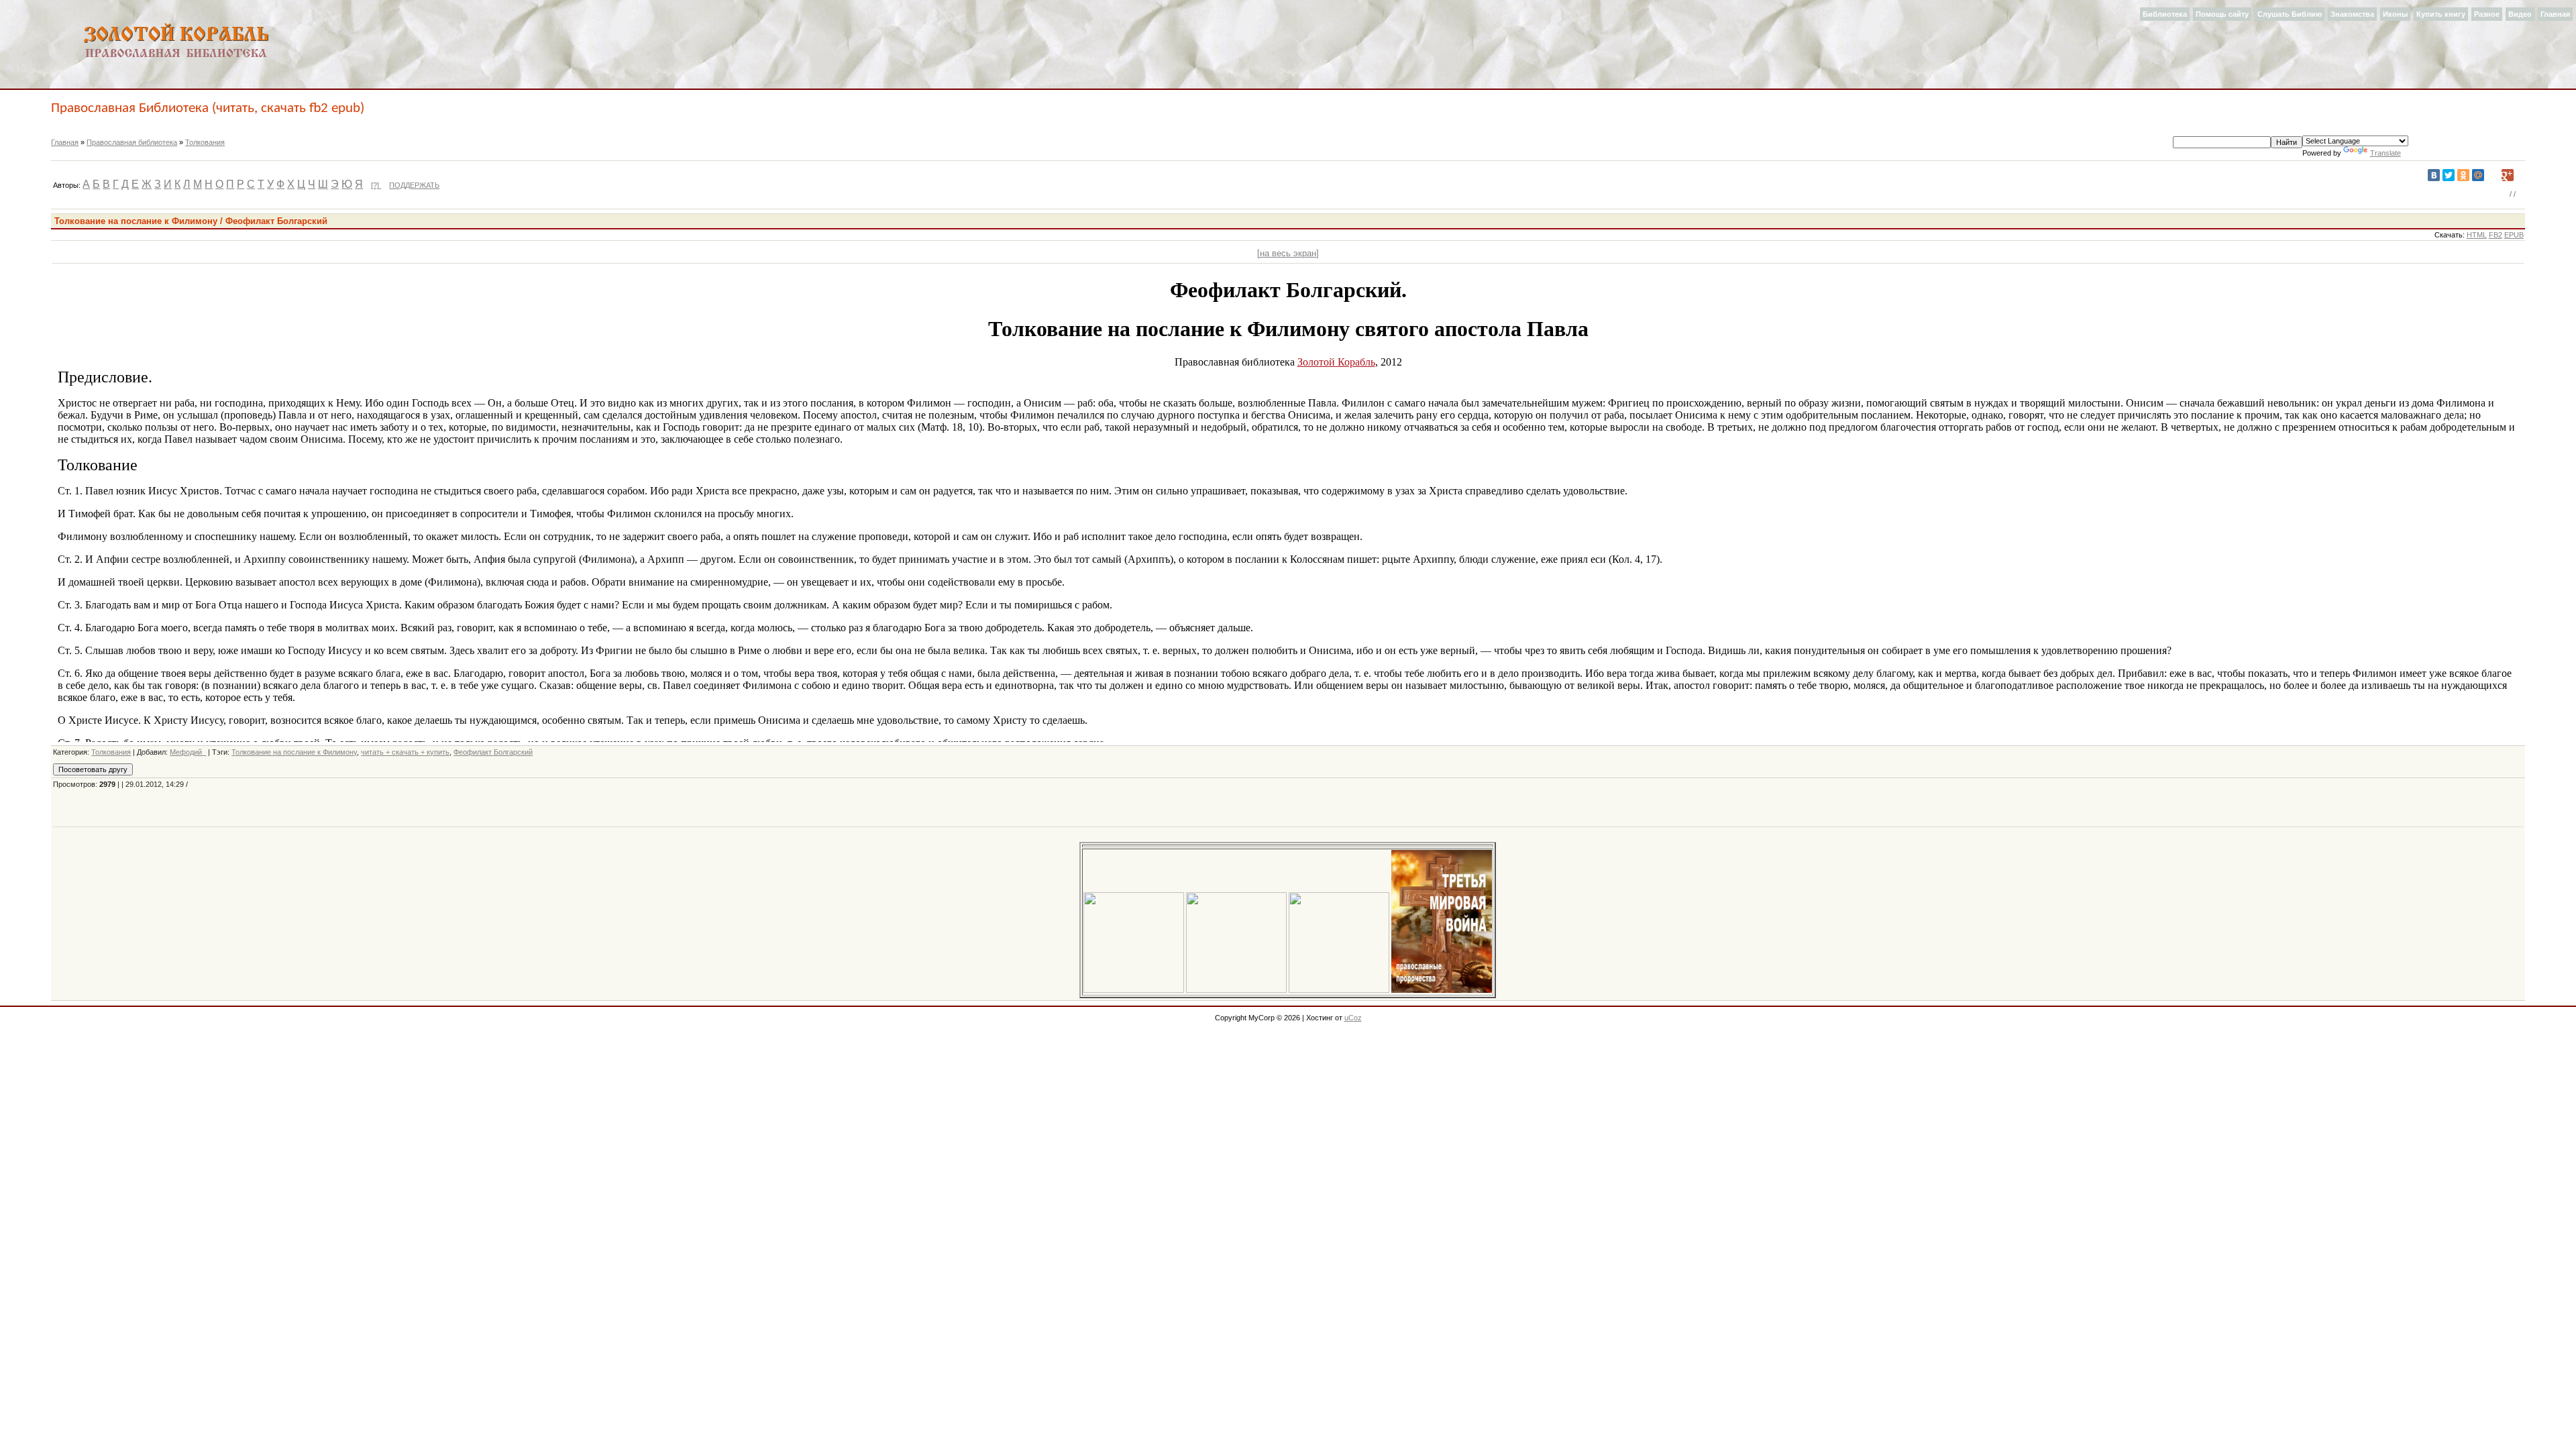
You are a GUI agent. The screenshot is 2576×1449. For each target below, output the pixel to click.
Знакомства (2352, 14)
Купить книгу (2441, 14)
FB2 (2495, 235)
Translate (2385, 153)
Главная (2555, 14)
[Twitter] (2449, 175)
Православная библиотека (132, 142)
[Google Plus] (2508, 175)
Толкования (205, 142)
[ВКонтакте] (2434, 175)
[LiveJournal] (2493, 175)
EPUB (2514, 235)
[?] (376, 185)
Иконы (2395, 14)
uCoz (1353, 1018)
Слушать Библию (2290, 14)
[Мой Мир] (2478, 175)
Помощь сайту (2222, 14)
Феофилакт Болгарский (493, 752)
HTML (2477, 235)
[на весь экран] (1288, 253)
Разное (2487, 14)
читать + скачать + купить (405, 752)
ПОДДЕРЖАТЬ (414, 185)
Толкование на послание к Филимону (294, 752)
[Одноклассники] (2463, 175)
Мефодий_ (188, 752)
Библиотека (2165, 14)
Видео (2520, 14)
